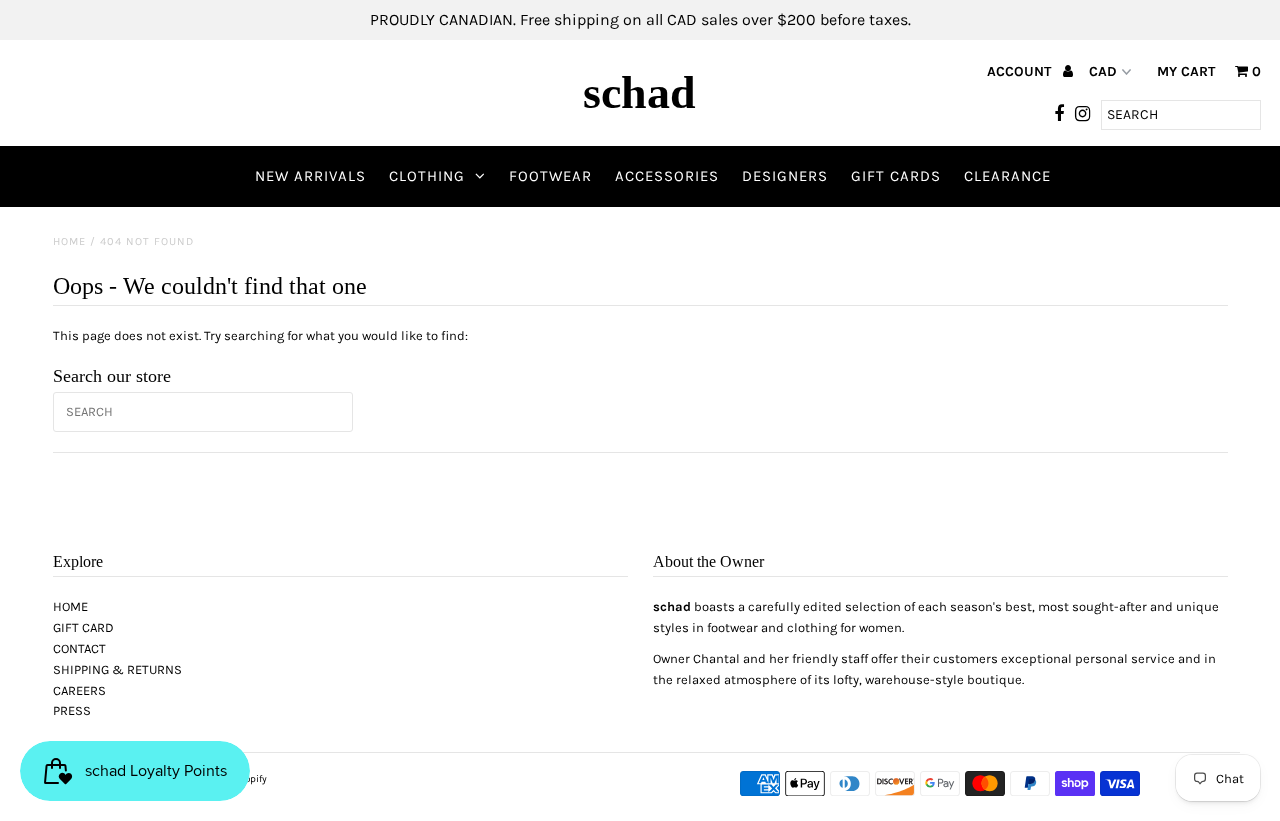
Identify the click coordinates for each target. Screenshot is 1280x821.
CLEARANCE (1007, 176)
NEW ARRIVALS (310, 176)
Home (69, 241)
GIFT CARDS (896, 176)
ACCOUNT (1021, 71)
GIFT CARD (83, 627)
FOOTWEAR (550, 176)
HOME (70, 606)
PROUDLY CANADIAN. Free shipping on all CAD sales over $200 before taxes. (640, 19)
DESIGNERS (785, 176)
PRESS (72, 710)
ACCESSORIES (667, 176)
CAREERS (79, 690)
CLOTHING (427, 176)
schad (639, 92)
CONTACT (79, 648)
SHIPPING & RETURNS (117, 669)
